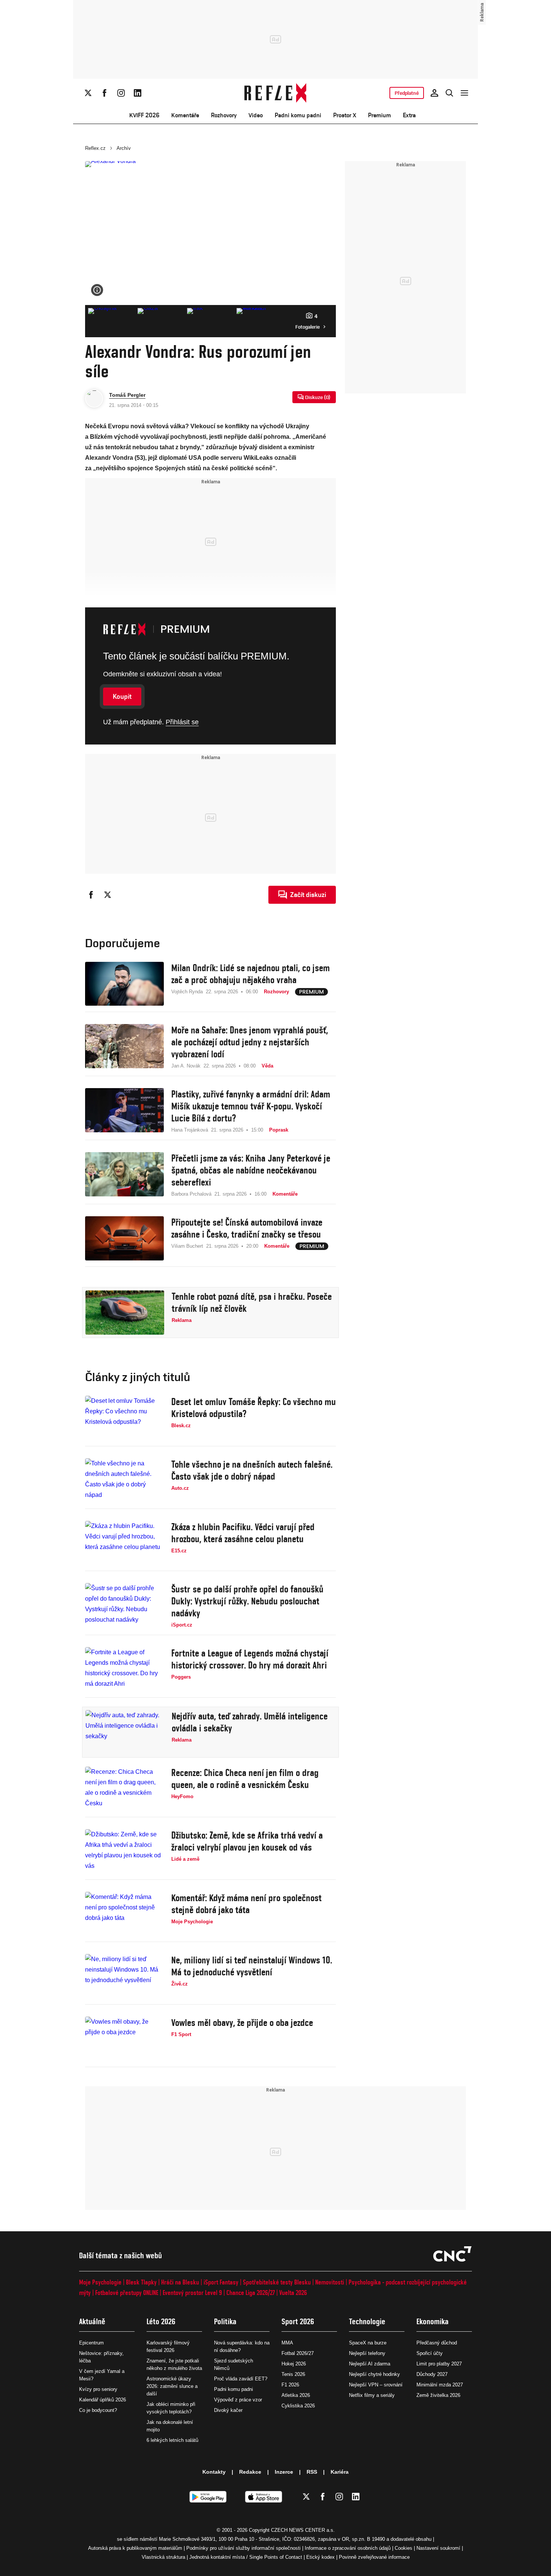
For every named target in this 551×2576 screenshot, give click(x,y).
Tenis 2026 (293, 2374)
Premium (380, 115)
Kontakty (214, 2472)
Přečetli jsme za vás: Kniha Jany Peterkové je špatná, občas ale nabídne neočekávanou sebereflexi (251, 1170)
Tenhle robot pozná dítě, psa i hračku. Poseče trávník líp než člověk (252, 1302)
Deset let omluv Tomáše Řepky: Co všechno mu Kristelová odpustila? (254, 1408)
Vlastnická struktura (163, 2557)
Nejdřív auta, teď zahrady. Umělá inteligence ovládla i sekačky (250, 1722)
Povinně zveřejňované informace (374, 2557)
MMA (287, 2343)
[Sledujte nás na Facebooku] (105, 93)
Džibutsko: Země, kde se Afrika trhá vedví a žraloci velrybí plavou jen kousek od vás (247, 1841)
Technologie (367, 2321)
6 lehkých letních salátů (172, 2440)
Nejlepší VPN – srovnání (376, 2385)
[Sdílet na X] (108, 895)
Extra (409, 115)
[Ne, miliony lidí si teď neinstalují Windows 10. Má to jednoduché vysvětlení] (124, 1976)
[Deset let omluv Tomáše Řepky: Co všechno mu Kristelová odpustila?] (124, 1418)
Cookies (404, 2548)
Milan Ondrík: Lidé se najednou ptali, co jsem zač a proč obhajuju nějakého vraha (251, 974)
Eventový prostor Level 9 (192, 2293)
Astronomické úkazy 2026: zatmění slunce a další (172, 2386)
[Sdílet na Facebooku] (91, 895)
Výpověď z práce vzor (238, 2400)
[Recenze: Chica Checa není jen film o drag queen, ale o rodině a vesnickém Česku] (124, 1789)
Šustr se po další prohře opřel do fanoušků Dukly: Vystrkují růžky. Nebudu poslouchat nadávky (247, 1601)
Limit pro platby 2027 (439, 2364)
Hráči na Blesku (180, 2282)
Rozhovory (224, 115)
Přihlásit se (182, 722)
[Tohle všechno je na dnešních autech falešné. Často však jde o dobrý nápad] (124, 1480)
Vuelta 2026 (293, 2293)
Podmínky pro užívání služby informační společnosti (243, 2548)
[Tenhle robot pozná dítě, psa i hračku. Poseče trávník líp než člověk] (125, 1313)
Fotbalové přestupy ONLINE (127, 2293)
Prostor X (345, 115)
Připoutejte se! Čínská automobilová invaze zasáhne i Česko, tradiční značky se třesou (247, 1228)
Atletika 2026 (296, 2395)
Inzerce (284, 2472)
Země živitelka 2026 (438, 2395)
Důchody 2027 (432, 2374)
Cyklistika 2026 (298, 2406)
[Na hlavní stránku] (276, 93)
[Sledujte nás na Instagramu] (121, 93)
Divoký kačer (228, 2410)
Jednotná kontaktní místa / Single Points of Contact (246, 2557)
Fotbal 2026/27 (298, 2353)
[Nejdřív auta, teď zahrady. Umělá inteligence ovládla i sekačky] (125, 1732)
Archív (124, 148)
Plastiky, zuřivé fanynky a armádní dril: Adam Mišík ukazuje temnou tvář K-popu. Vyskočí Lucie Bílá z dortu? (251, 1106)
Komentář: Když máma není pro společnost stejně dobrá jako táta (246, 1904)
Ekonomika (433, 2321)
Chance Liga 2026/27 (251, 2293)
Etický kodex (320, 2557)
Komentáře (185, 115)
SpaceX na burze (368, 2343)
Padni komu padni (298, 115)
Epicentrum (91, 2343)
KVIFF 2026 (144, 115)
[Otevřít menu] (464, 93)
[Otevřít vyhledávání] (449, 93)
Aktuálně (92, 2321)
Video (256, 115)
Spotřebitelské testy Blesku (277, 2282)
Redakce (250, 2472)
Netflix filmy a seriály (372, 2395)
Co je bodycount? (98, 2410)
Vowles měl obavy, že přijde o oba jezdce (242, 2023)
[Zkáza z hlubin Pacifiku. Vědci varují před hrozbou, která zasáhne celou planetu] (124, 1543)
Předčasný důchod (437, 2343)
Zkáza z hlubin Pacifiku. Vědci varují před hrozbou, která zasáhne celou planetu (243, 1533)
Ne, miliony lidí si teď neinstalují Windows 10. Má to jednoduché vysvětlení (252, 1966)
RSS (312, 2472)
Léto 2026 (161, 2321)
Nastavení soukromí (438, 2548)
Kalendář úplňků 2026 (103, 2400)
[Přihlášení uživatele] (434, 93)
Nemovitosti (330, 2282)
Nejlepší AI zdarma (370, 2364)
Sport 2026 (298, 2321)
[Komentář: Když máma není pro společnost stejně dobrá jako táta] (124, 1914)
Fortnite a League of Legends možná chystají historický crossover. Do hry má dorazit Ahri (250, 1659)
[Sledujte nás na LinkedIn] (138, 93)
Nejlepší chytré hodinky (374, 2374)
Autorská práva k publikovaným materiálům (135, 2548)
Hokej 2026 (294, 2364)
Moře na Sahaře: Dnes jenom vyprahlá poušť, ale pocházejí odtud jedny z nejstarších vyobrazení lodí (250, 1042)
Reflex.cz (95, 148)
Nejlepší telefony (367, 2353)
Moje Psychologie (100, 2282)
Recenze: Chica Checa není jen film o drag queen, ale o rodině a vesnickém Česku (245, 1779)
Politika (225, 2321)
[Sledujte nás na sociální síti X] (88, 93)
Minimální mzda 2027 (440, 2385)
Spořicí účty (430, 2353)
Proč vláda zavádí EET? (241, 2379)
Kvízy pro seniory (98, 2389)
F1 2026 (290, 2385)
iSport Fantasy (221, 2282)
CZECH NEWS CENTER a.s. (303, 2530)
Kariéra (340, 2472)
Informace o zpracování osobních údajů (348, 2548)
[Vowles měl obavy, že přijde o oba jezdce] (124, 2039)
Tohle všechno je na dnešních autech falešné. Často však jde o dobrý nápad (252, 1470)
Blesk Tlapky (141, 2282)
